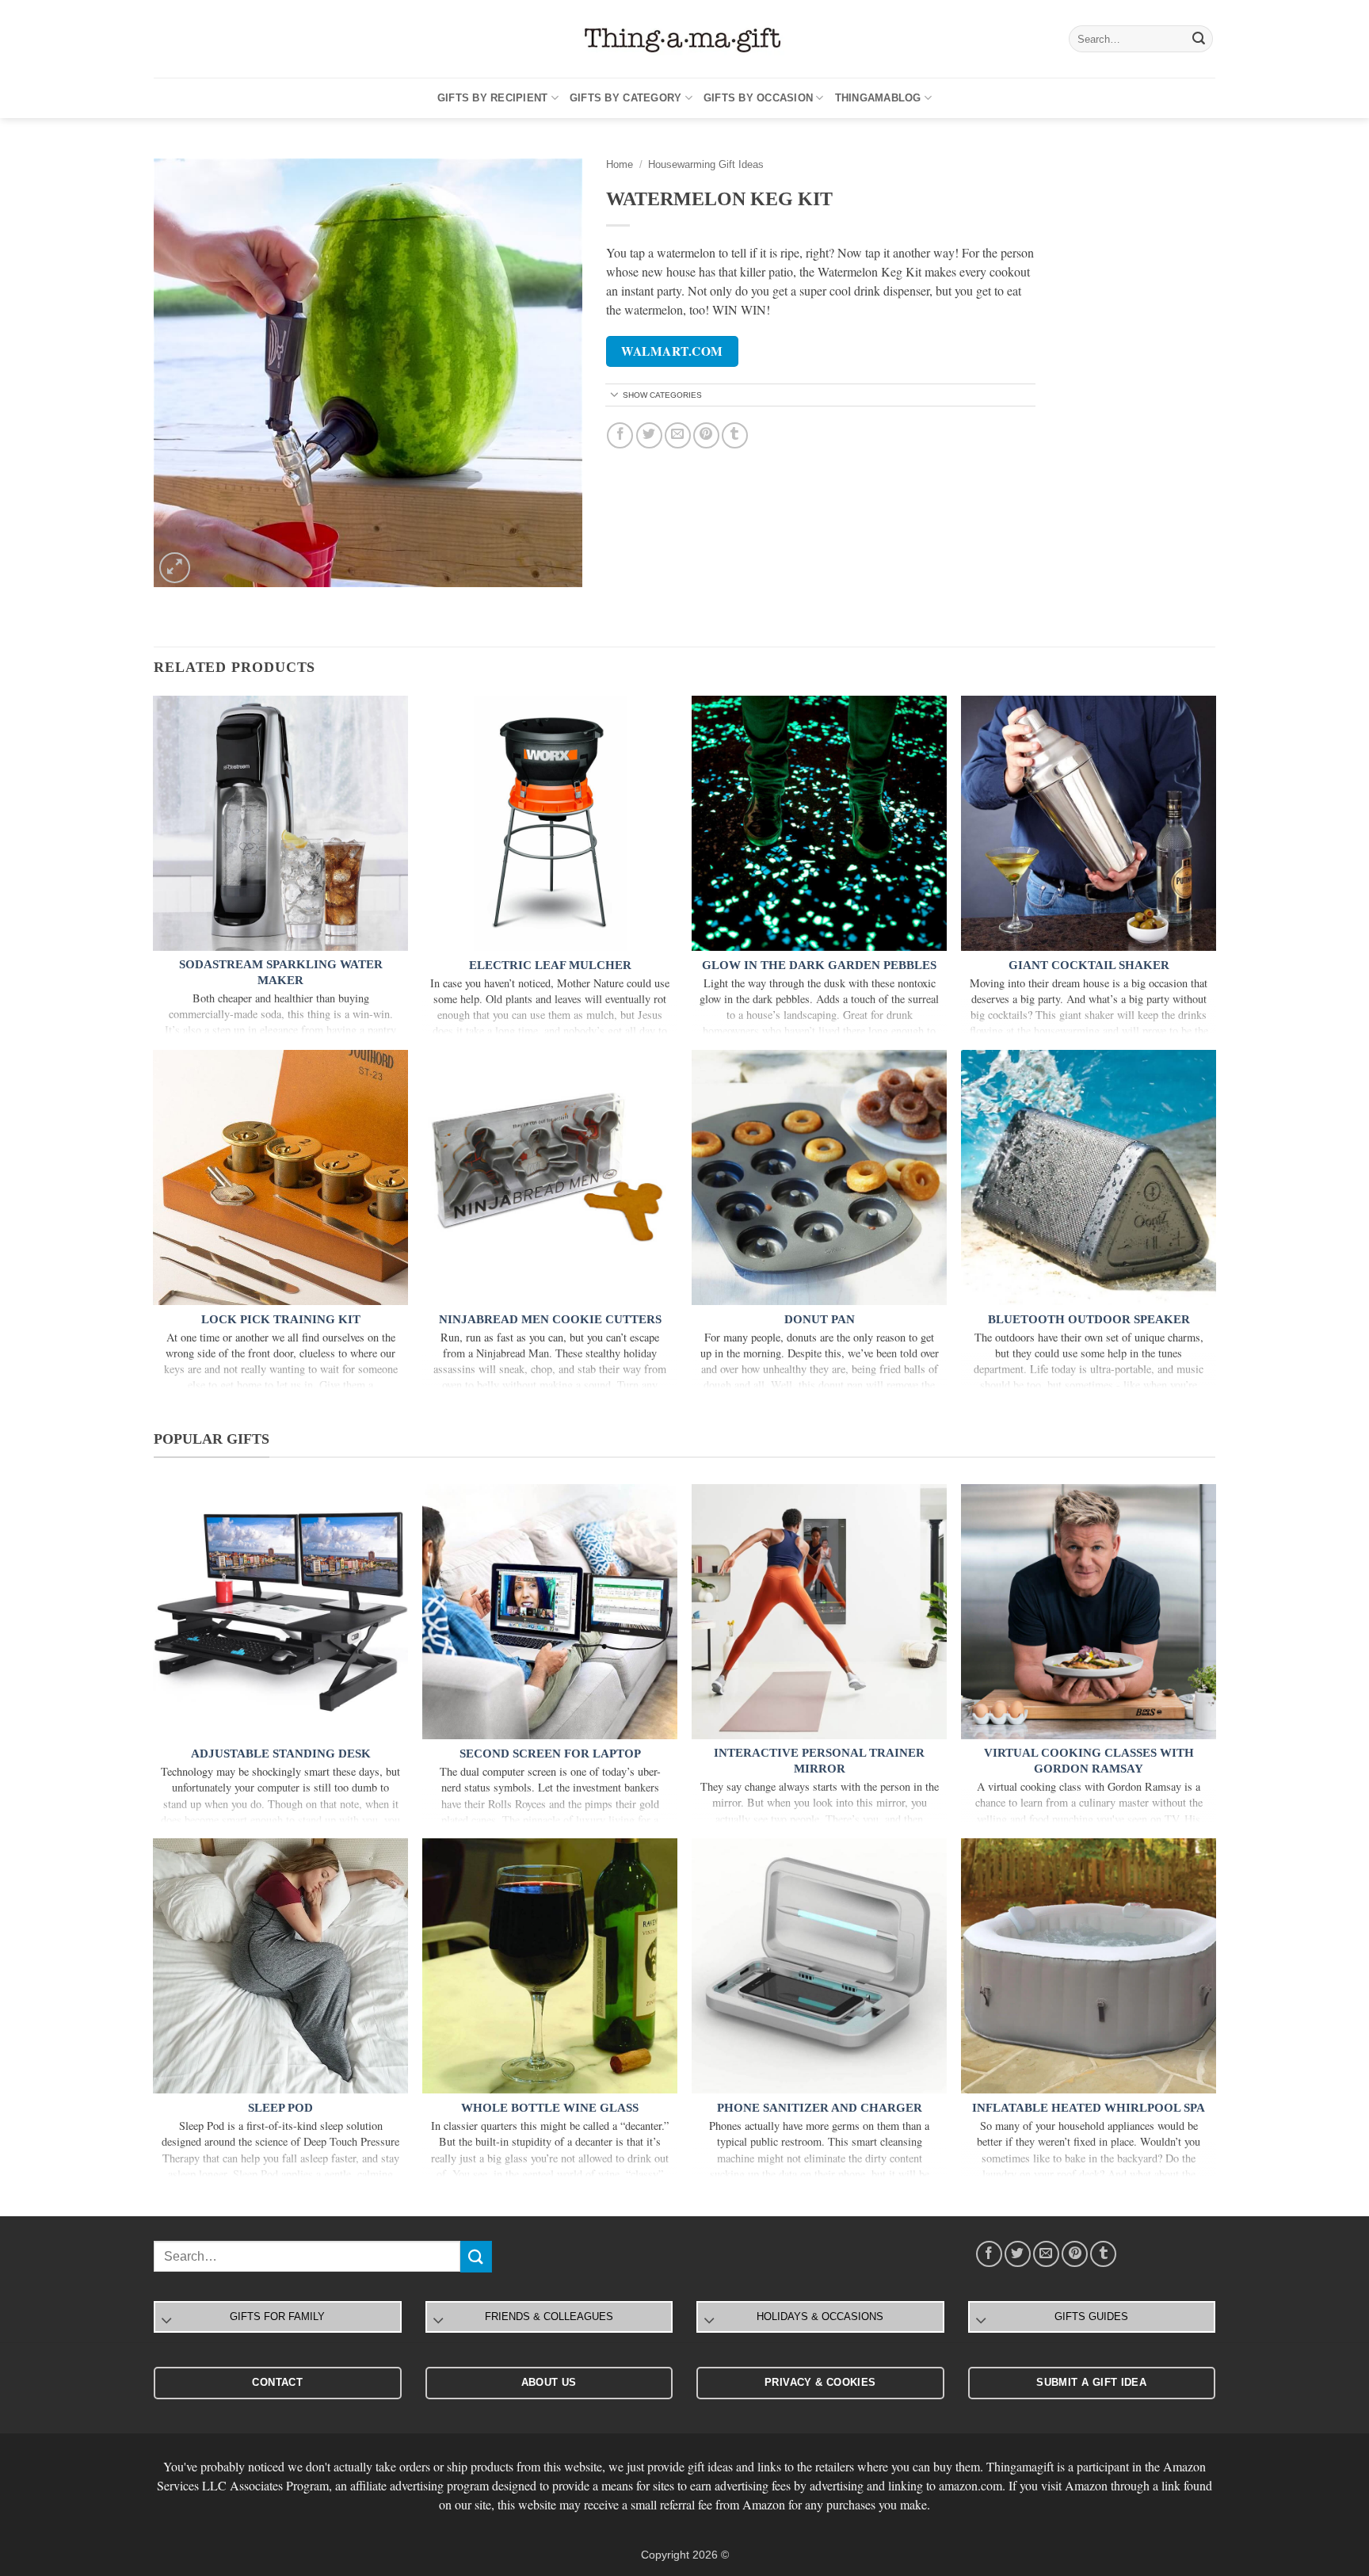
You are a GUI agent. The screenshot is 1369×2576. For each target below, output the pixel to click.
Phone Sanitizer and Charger (820, 2108)
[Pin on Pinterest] (706, 435)
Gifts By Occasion (758, 98)
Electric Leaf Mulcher (550, 965)
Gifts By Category (625, 98)
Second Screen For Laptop (550, 1754)
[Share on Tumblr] (735, 435)
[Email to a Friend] (678, 435)
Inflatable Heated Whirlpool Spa (1089, 2108)
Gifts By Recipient (493, 98)
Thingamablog (878, 98)
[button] (175, 568)
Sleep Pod (280, 2108)
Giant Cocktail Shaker (1089, 965)
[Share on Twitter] (649, 435)
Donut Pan (820, 1319)
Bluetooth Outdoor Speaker (1089, 1319)
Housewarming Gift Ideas (706, 164)
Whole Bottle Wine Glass (550, 2108)
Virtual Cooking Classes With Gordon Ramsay (1089, 1761)
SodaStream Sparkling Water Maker (281, 972)
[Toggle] (615, 396)
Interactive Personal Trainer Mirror (819, 1761)
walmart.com (672, 351)
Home (620, 164)
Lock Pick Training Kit (281, 1319)
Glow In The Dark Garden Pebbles (819, 965)
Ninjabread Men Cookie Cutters (550, 1319)
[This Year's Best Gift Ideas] (684, 39)
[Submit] (1199, 39)
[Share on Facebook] (620, 435)
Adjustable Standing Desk (281, 1754)
